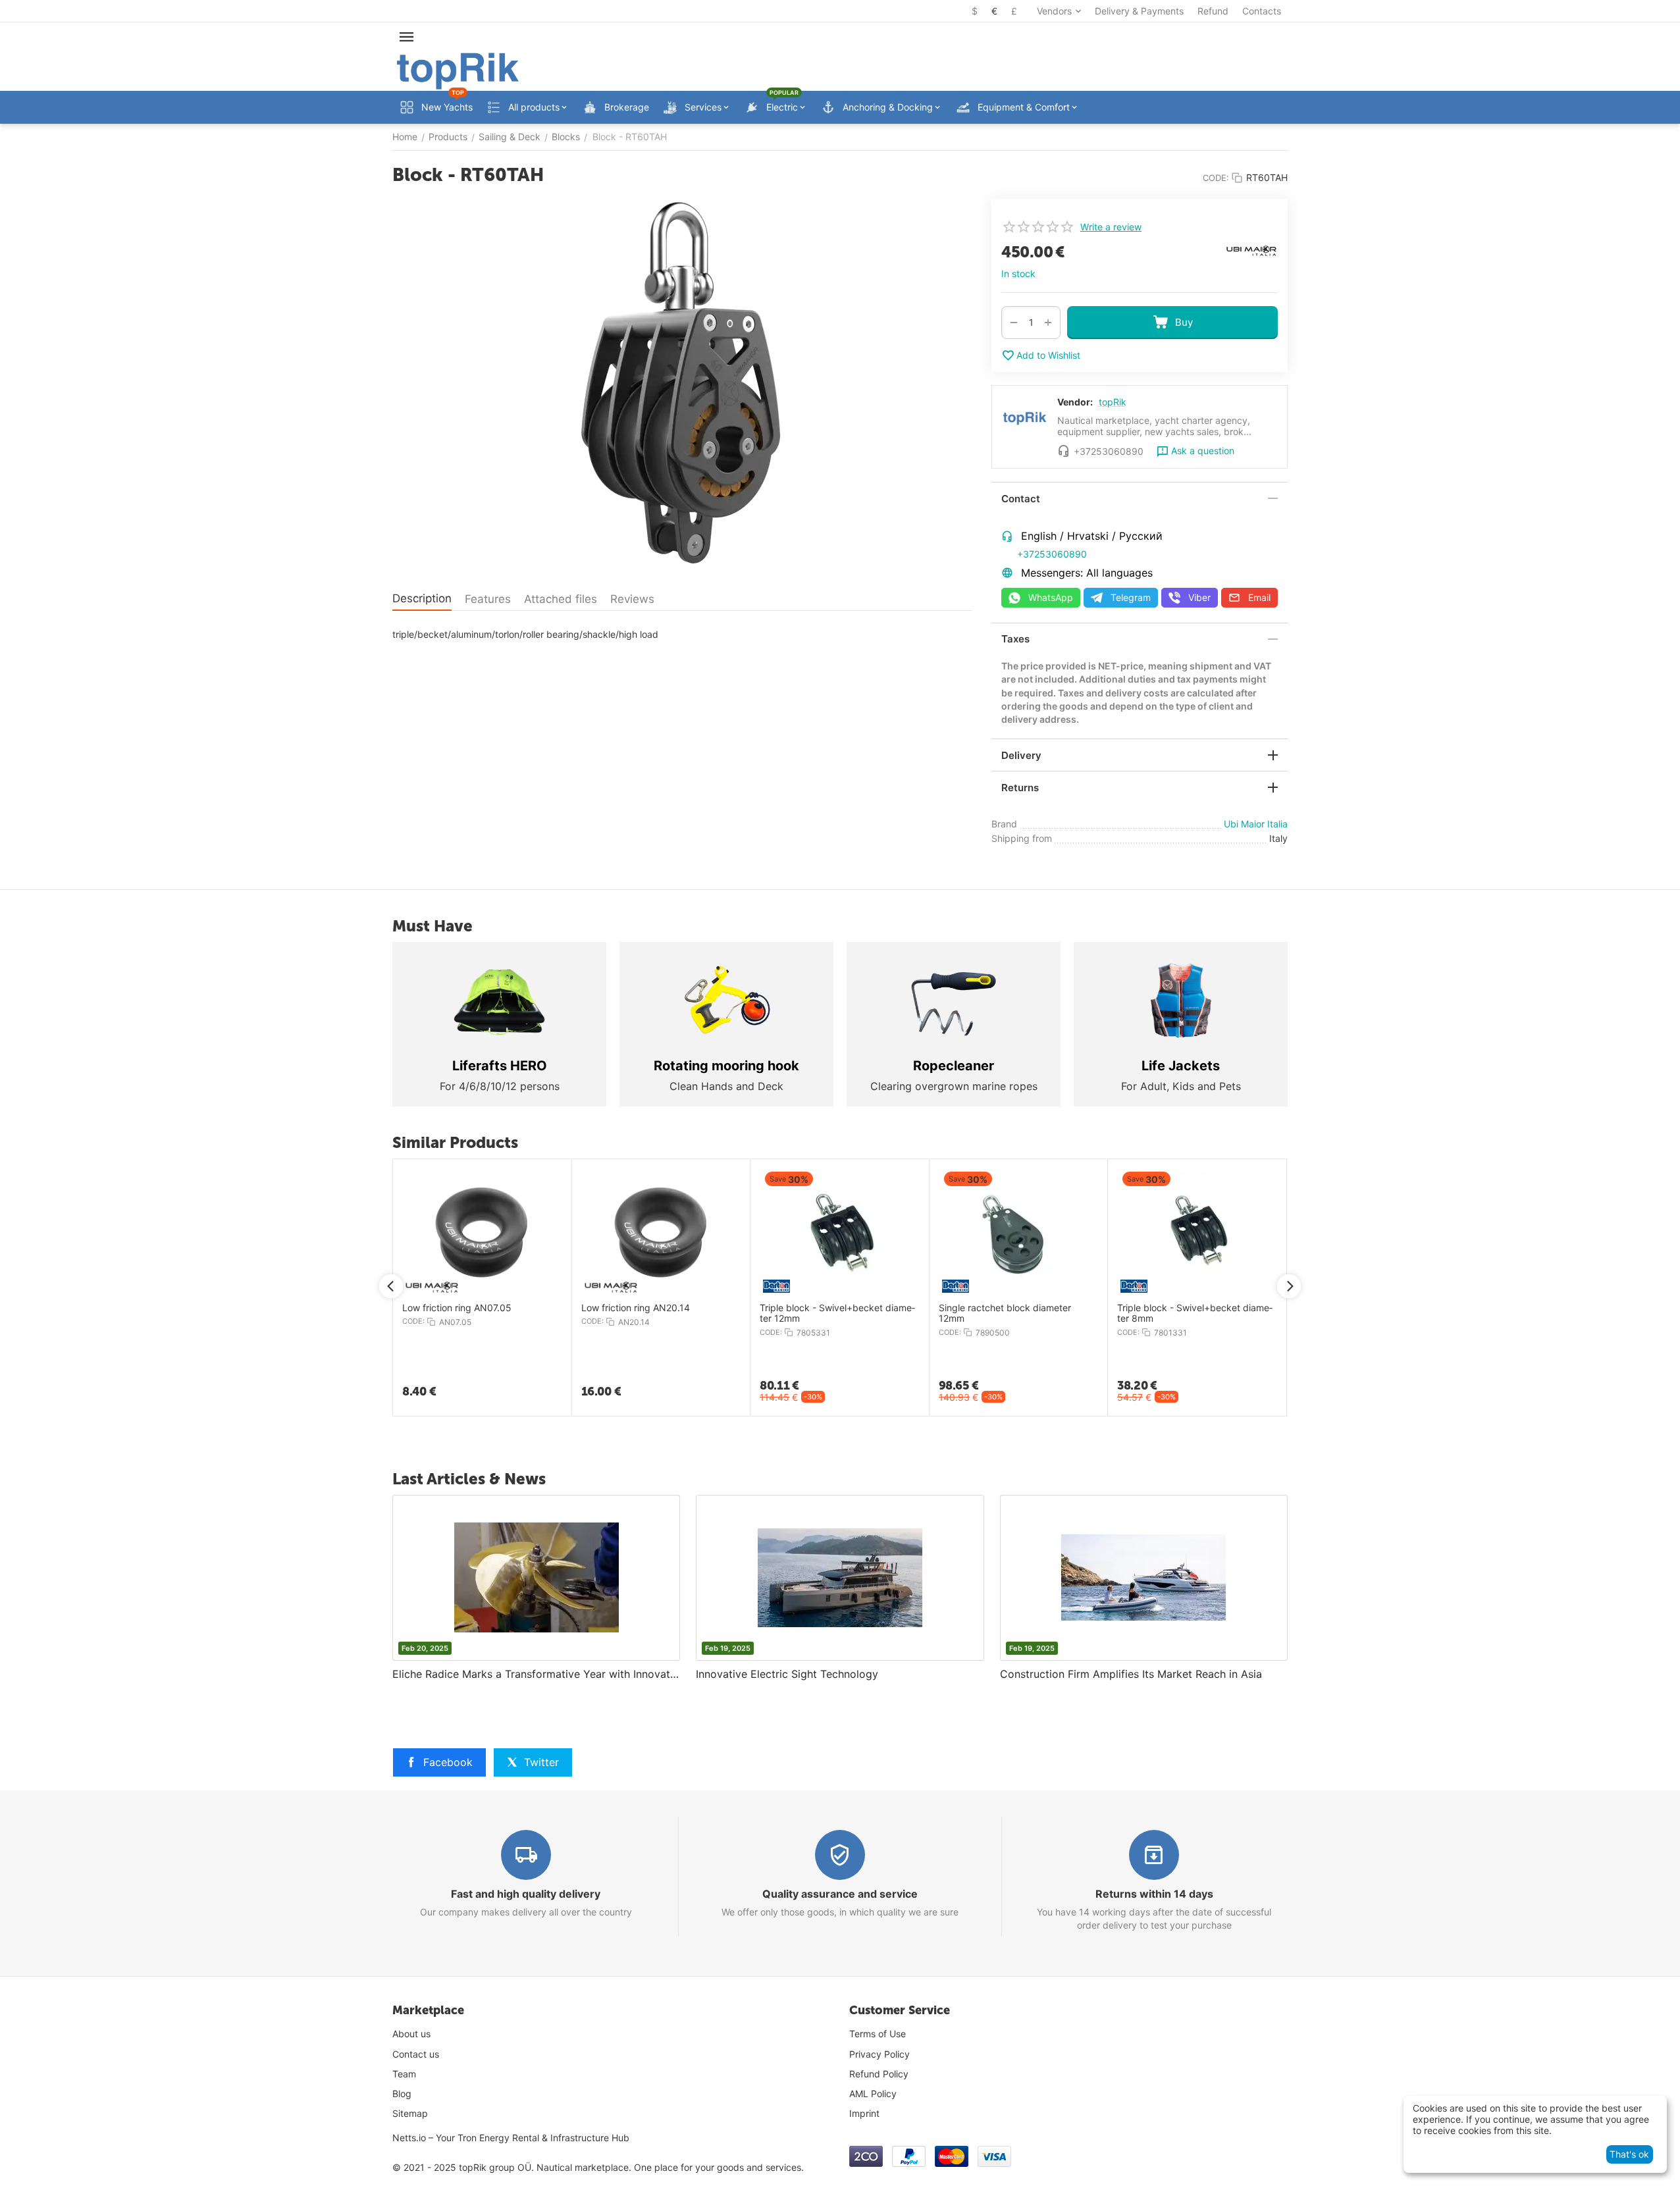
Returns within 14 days (1154, 1894)
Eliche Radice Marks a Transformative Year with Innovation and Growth (536, 1674)
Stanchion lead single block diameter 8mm (694, 1314)
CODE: (1216, 178)
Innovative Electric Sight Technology (787, 1674)
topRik (1113, 402)
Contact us (416, 2054)
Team (404, 2074)
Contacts (1262, 11)
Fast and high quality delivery (526, 1894)
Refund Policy (879, 2074)
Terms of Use (878, 2034)
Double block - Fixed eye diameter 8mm (510, 1314)
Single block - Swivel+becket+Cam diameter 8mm (1048, 1314)
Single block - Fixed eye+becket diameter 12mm (1228, 1314)
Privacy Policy (879, 2054)
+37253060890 (1052, 554)
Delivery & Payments (1139, 11)
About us (411, 2034)
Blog (402, 2094)
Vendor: (1075, 402)
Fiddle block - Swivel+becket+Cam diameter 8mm (869, 1314)
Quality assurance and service (840, 1894)
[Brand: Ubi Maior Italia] (1251, 250)
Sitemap (410, 2113)
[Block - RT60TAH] (682, 386)
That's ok (1629, 2154)
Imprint (864, 2113)
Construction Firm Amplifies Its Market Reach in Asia (1131, 1674)
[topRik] (458, 70)
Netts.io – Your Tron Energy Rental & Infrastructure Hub (511, 2138)
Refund (1213, 11)
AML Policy (873, 2094)
